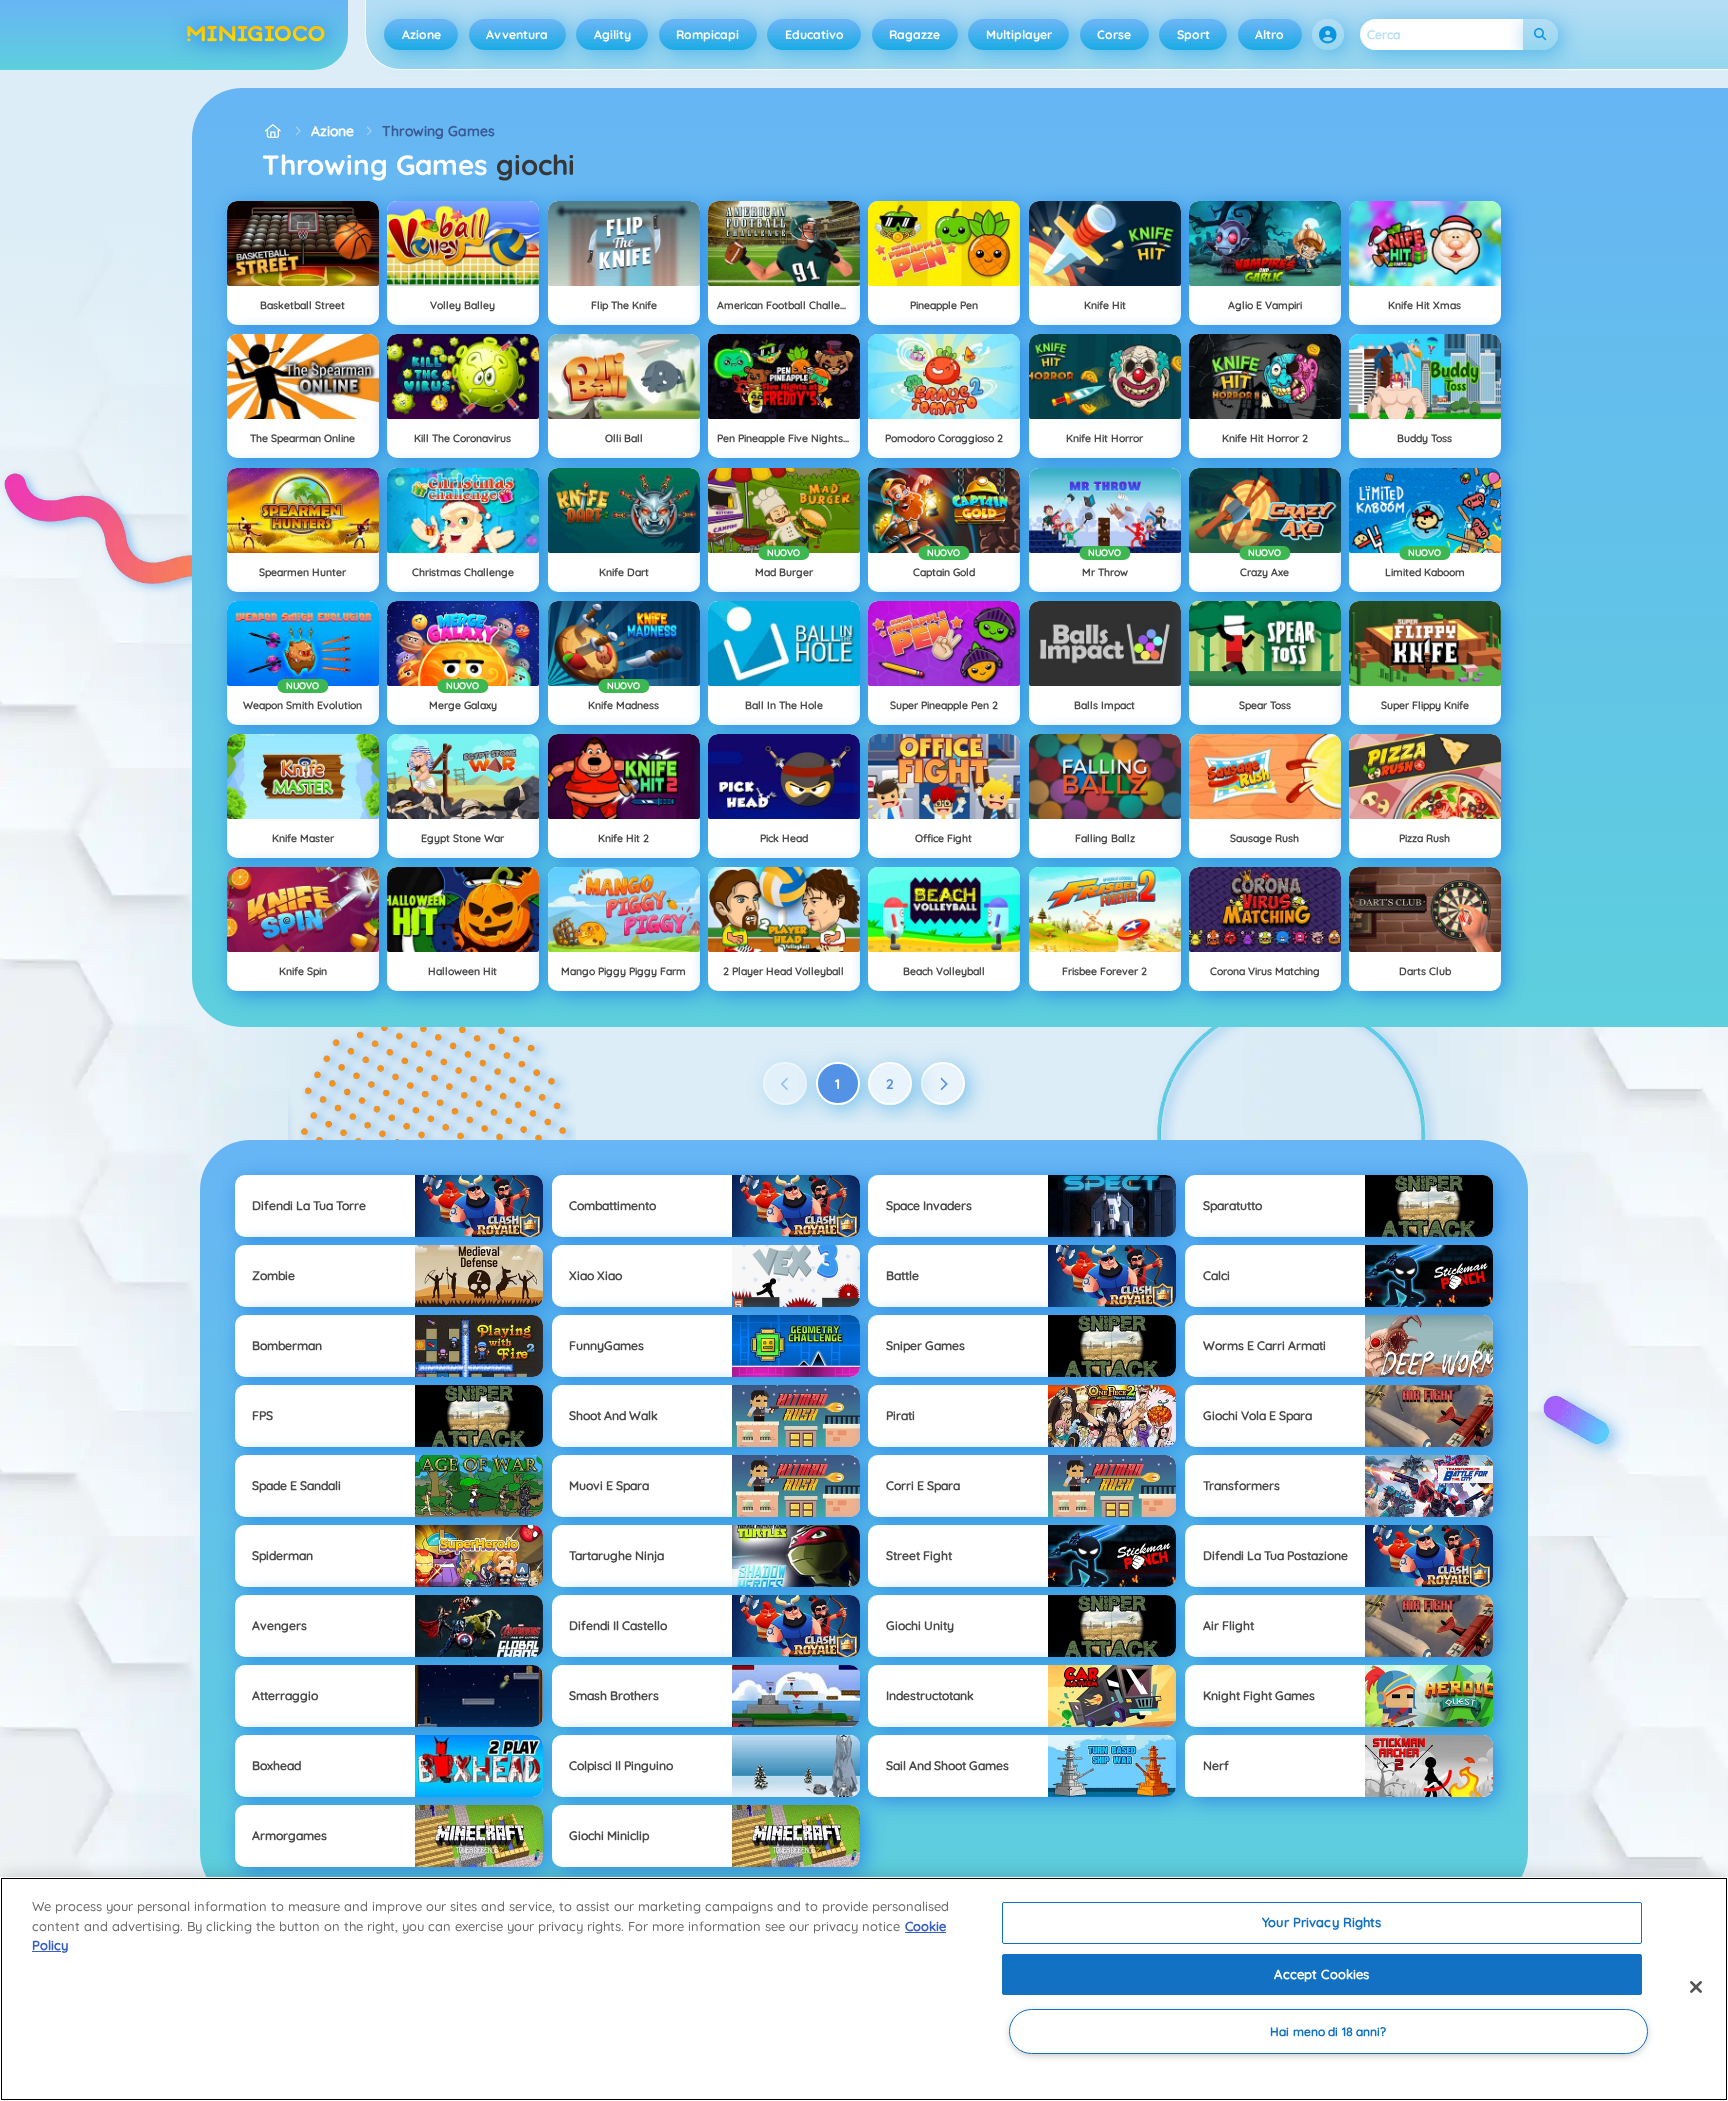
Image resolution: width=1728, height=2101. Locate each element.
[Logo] (256, 35)
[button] (1328, 35)
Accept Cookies (1321, 1974)
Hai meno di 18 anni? (1328, 2031)
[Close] (1696, 1987)
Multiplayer (1019, 34)
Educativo (814, 34)
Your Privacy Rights (1321, 1922)
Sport (1193, 34)
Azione (421, 34)
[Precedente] (785, 1084)
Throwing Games (438, 131)
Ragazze (914, 34)
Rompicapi (707, 34)
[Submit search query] (1540, 34)
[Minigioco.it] (272, 131)
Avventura (517, 34)
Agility (612, 34)
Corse (1114, 34)
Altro (1269, 34)
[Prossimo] (943, 1084)
